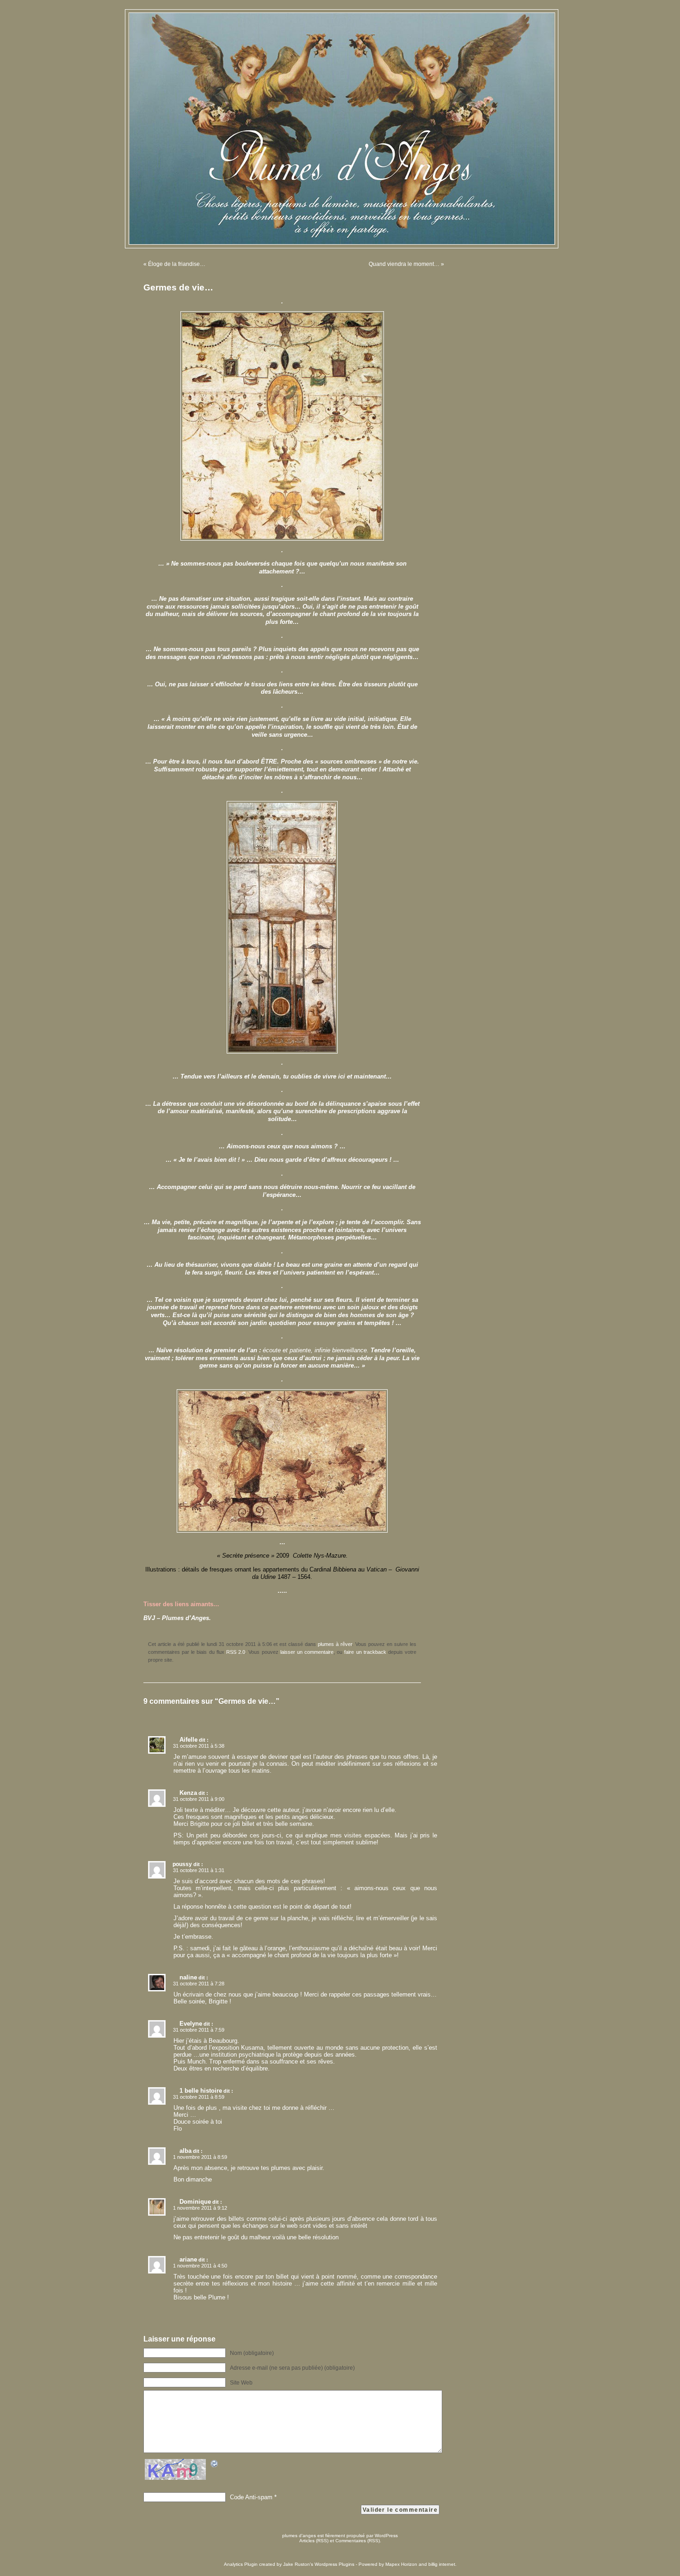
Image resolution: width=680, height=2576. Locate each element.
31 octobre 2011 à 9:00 (199, 1799)
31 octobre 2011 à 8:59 (199, 2097)
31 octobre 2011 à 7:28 (199, 1984)
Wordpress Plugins (334, 2564)
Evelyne (191, 2024)
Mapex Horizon (401, 2564)
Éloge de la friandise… (177, 264)
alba (185, 2151)
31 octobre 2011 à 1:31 (199, 1870)
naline (188, 1977)
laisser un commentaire (307, 1652)
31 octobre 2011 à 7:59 (199, 2030)
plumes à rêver (335, 1644)
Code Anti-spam (251, 2497)
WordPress (386, 2536)
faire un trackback (365, 1652)
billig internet (442, 2564)
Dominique (195, 2202)
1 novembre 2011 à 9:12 (200, 2208)
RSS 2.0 (236, 1652)
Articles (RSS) (314, 2541)
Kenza (188, 1793)
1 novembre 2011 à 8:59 (200, 2157)
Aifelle (189, 1740)
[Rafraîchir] (215, 2465)
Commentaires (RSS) (358, 2541)
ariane (188, 2259)
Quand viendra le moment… (404, 264)
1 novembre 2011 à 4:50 (200, 2266)
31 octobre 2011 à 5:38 (199, 1746)
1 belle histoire (201, 2091)
